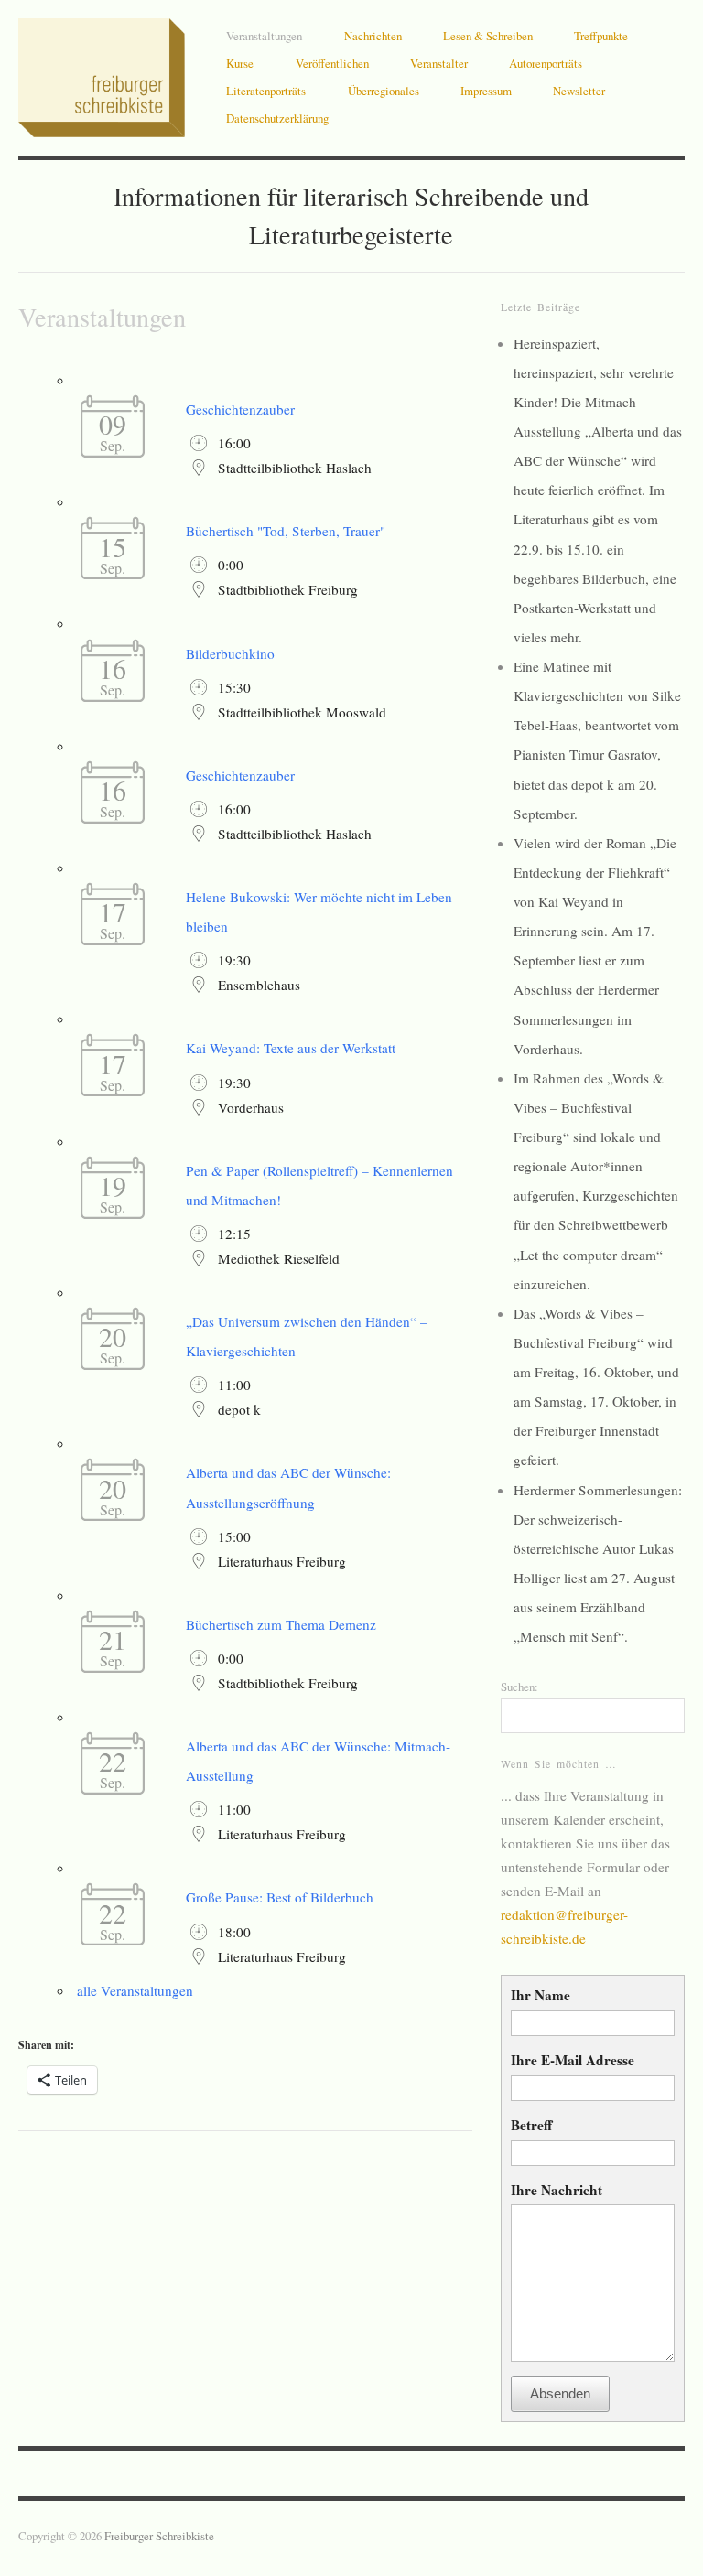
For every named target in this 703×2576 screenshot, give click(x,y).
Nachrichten (373, 36)
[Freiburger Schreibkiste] (102, 73)
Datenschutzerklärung (277, 118)
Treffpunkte (601, 36)
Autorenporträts (546, 63)
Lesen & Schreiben (488, 36)
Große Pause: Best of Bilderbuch (280, 1897)
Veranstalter (439, 63)
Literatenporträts (266, 91)
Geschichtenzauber (240, 409)
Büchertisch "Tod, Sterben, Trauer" (286, 531)
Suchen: (519, 1687)
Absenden (560, 2393)
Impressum (486, 91)
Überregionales (384, 91)
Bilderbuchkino (230, 653)
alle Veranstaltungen (135, 1990)
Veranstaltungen (264, 36)
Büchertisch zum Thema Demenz (281, 1624)
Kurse (240, 63)
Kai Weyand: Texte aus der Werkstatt (291, 1048)
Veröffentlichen (332, 63)
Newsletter (579, 91)
